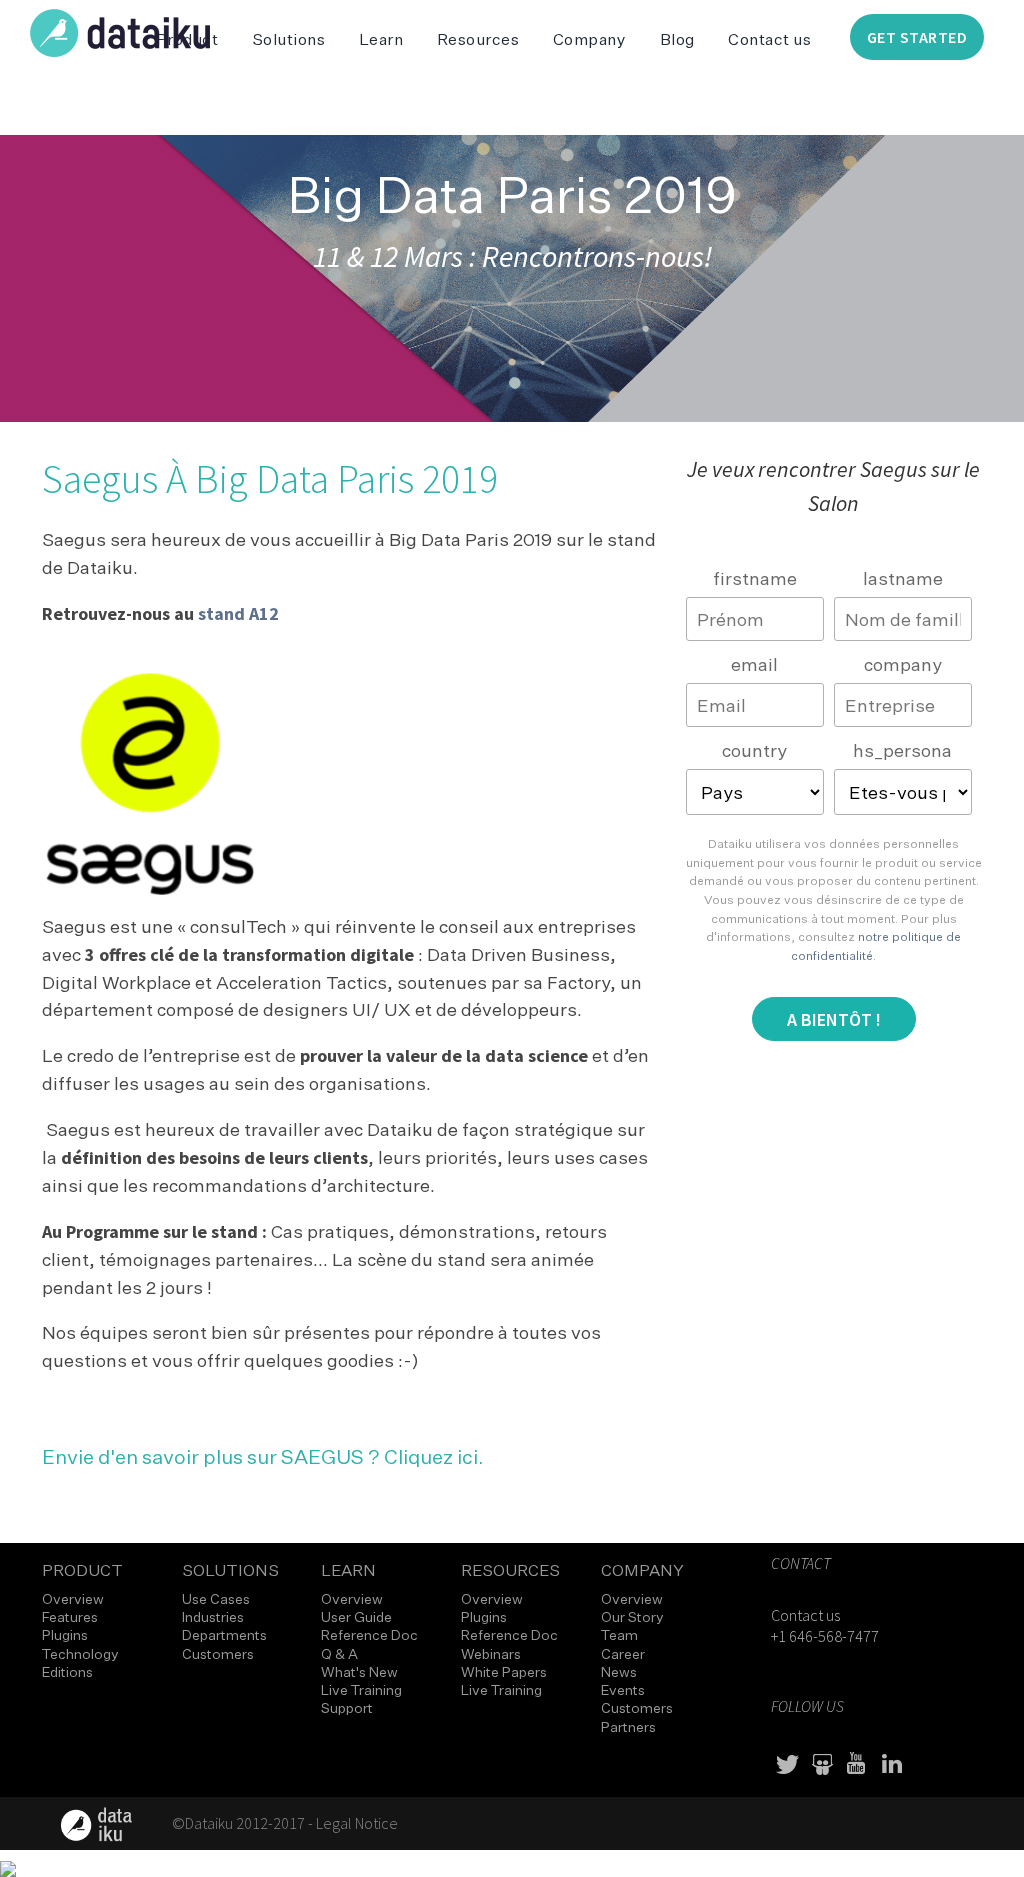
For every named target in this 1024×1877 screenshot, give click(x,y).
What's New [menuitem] (359, 1671)
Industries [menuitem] (213, 1616)
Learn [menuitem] (381, 39)
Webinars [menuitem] (491, 1653)
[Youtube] (857, 1764)
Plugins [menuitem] (65, 1634)
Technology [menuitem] (80, 1653)
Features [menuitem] (70, 1616)
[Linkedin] (892, 1764)
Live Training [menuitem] (361, 1689)
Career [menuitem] (623, 1653)
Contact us (805, 1615)
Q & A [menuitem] (339, 1653)
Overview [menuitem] (73, 1598)
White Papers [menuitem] (504, 1671)
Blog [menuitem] (677, 39)
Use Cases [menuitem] (216, 1598)
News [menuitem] (619, 1671)
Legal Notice (357, 1823)
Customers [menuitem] (218, 1653)
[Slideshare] (822, 1764)
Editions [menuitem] (67, 1671)
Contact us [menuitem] (769, 39)
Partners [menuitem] (628, 1726)
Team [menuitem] (619, 1634)
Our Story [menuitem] (632, 1616)
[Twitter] (787, 1764)
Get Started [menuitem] (917, 37)
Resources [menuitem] (478, 39)
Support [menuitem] (347, 1707)
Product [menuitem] (82, 1569)
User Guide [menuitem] (356, 1616)
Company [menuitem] (590, 39)
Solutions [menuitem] (289, 39)
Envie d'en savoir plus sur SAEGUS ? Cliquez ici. (263, 1456)
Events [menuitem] (623, 1689)
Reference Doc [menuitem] (369, 1634)
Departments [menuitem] (224, 1634)
